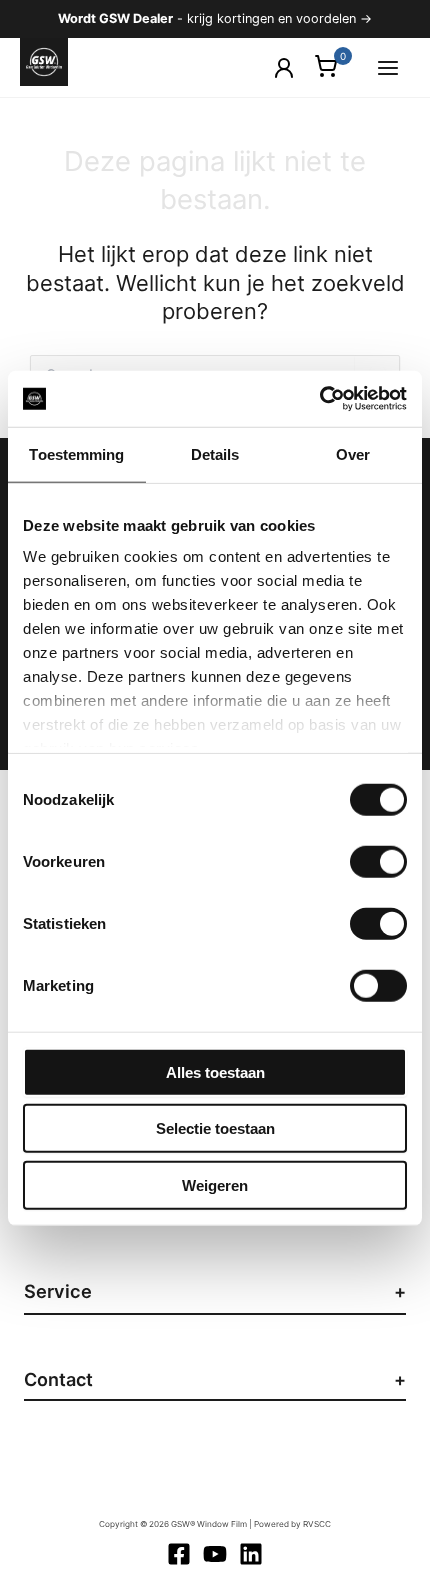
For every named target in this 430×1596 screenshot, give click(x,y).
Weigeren (215, 1184)
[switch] (378, 861)
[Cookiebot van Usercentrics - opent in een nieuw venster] (319, 399)
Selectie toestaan (215, 1128)
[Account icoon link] (284, 68)
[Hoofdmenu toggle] (388, 67)
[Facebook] (179, 1554)
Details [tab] (215, 453)
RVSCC (317, 1524)
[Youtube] (215, 1554)
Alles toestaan (215, 1071)
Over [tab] (353, 453)
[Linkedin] (251, 1554)
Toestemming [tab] (76, 453)
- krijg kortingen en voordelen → (215, 18)
